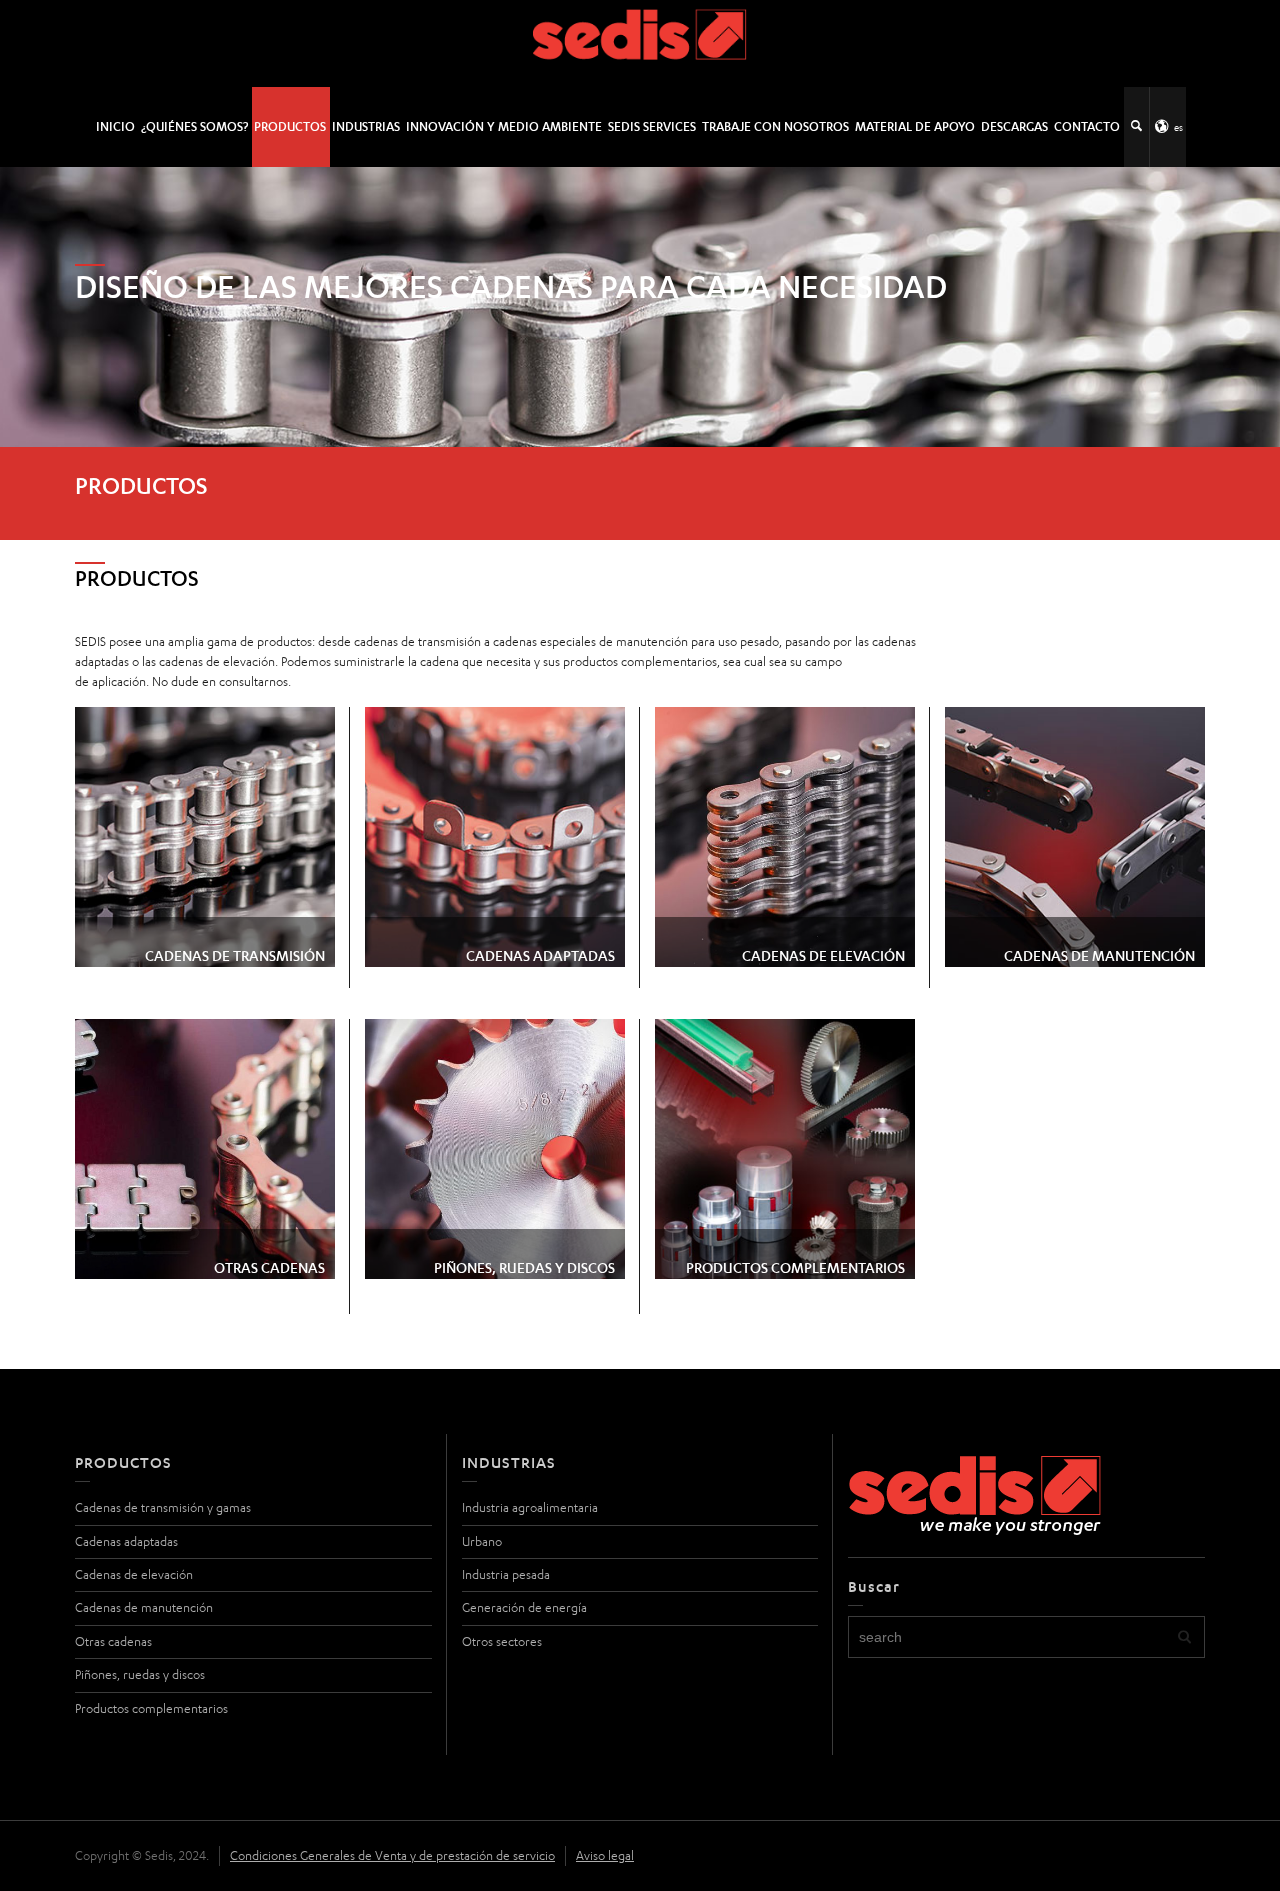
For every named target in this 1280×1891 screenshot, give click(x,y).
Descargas (1014, 126)
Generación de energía (524, 1607)
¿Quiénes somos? (194, 126)
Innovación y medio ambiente (504, 126)
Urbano (482, 1541)
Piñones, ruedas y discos (140, 1674)
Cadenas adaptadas (126, 1541)
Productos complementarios (151, 1708)
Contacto (1087, 126)
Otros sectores (502, 1641)
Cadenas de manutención (144, 1607)
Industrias (366, 126)
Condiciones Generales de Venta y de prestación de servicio (392, 1855)
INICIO (115, 126)
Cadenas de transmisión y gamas (163, 1507)
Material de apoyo (915, 126)
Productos (290, 126)
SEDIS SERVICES (652, 126)
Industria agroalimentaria (530, 1507)
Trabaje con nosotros (775, 126)
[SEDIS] (640, 42)
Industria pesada (506, 1574)
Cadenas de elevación (134, 1574)
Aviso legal (605, 1855)
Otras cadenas (113, 1641)
